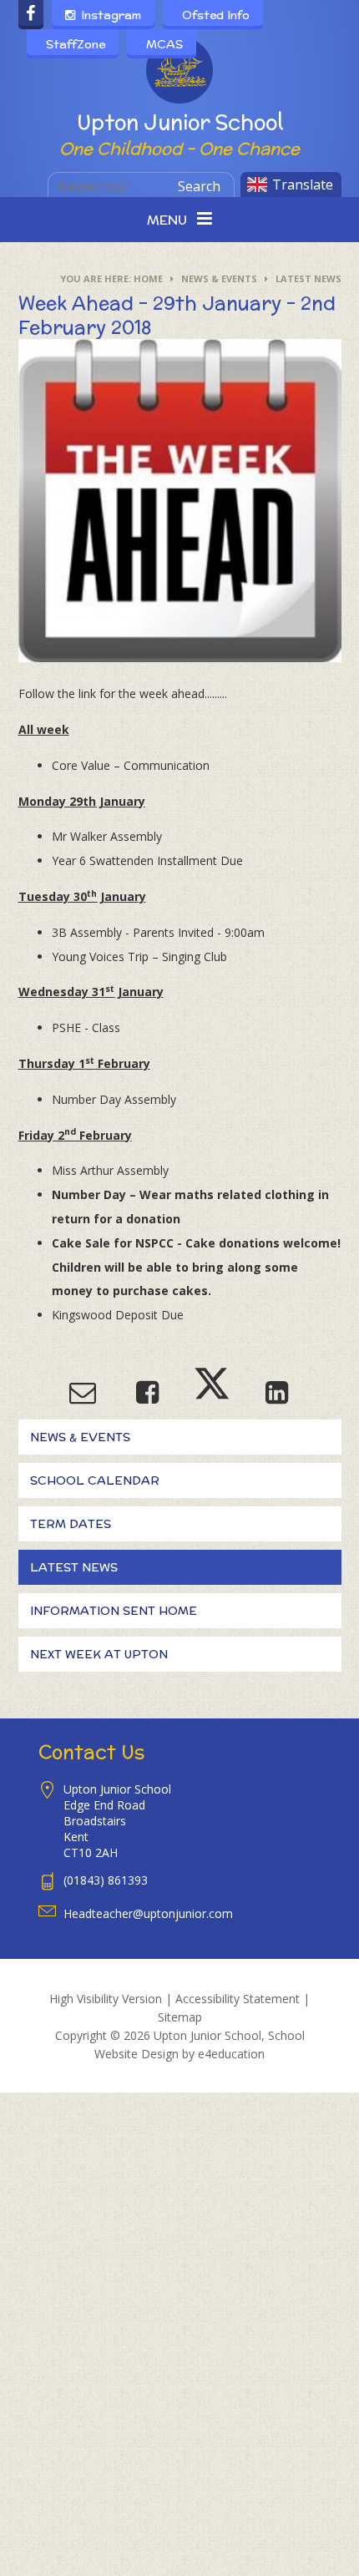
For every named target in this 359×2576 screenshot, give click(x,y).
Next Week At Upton (99, 1654)
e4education (231, 2054)
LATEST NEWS (308, 278)
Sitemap (180, 2017)
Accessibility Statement (238, 1999)
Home (148, 278)
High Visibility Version (106, 1999)
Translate (303, 185)
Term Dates (71, 1524)
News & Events (219, 278)
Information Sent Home (114, 1611)
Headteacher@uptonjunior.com (148, 1913)
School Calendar (95, 1480)
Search (199, 186)
